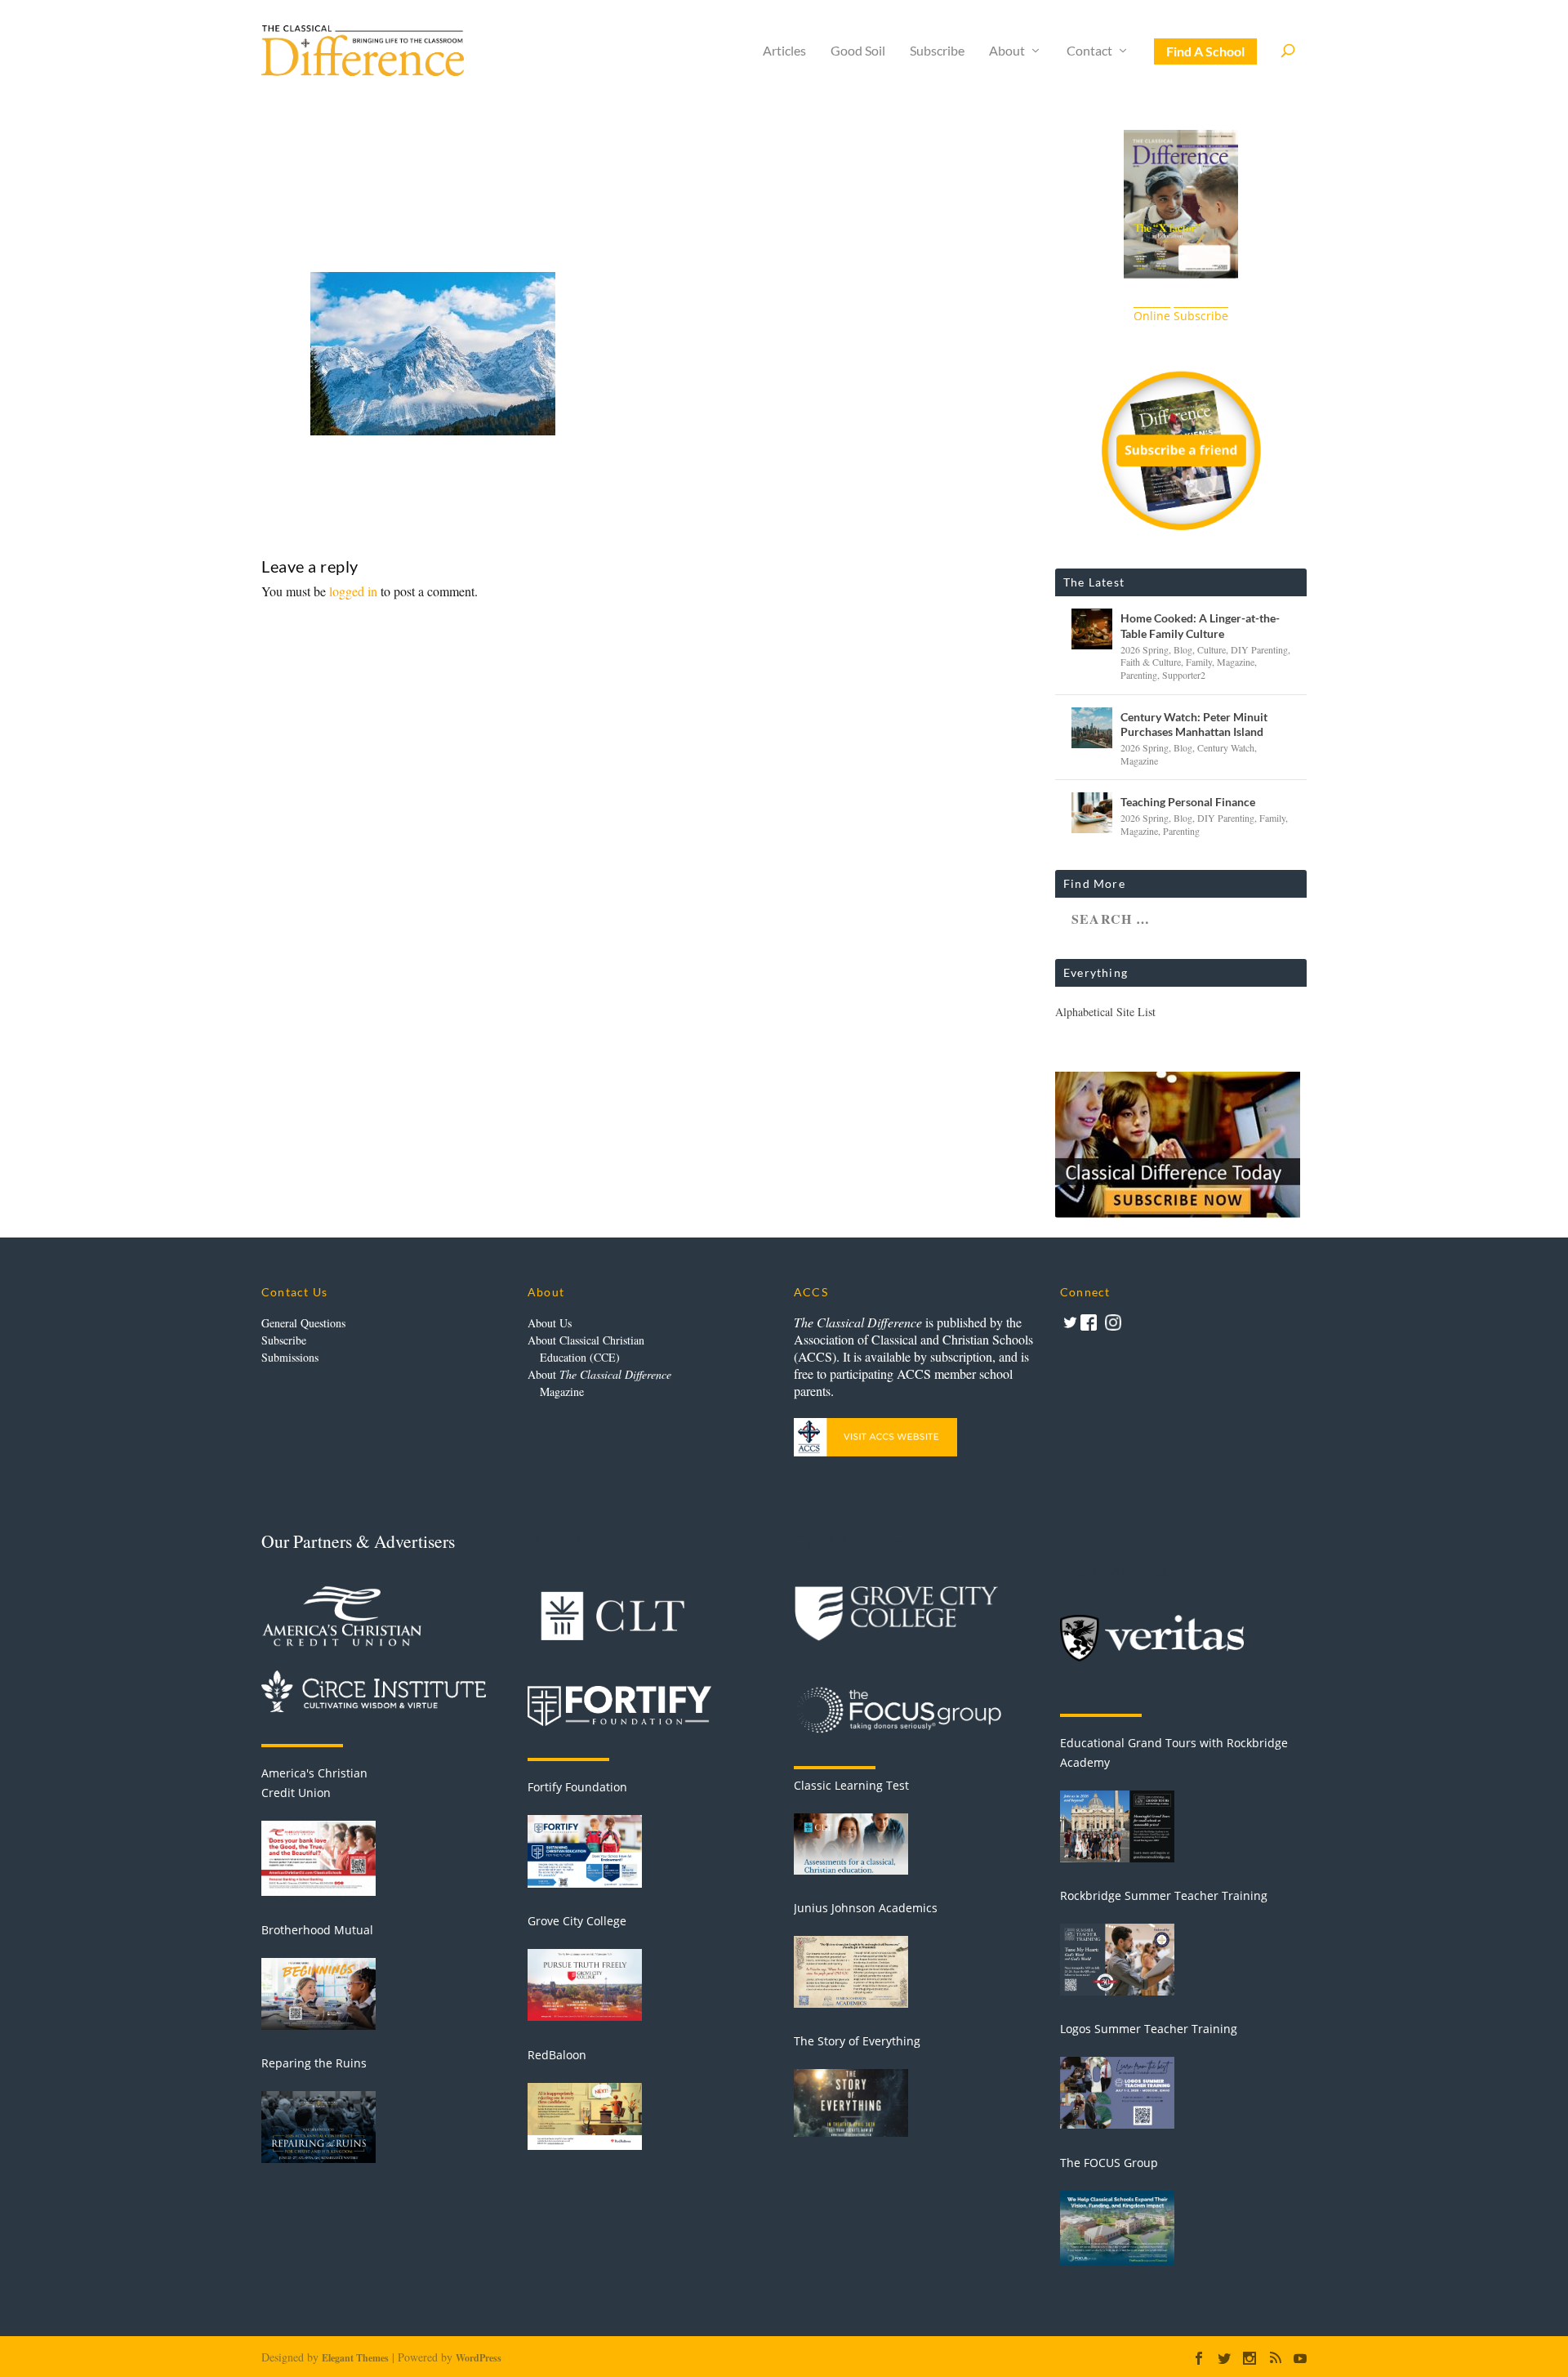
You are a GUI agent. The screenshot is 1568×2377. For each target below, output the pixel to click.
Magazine (1236, 662)
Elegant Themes (355, 2358)
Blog (1183, 649)
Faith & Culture (1151, 662)
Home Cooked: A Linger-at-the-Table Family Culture (1200, 625)
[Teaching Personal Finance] (1092, 813)
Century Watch (1226, 747)
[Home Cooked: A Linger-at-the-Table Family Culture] (1092, 629)
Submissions (290, 1357)
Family (1199, 662)
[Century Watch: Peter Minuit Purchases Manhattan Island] (1092, 728)
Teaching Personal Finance (1188, 802)
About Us (550, 1323)
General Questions (303, 1323)
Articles (784, 51)
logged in (353, 591)
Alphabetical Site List (1105, 1012)
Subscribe (937, 51)
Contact (1089, 51)
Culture (1212, 649)
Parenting (1139, 675)
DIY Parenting (1259, 649)
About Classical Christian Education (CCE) (586, 1349)
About (1007, 51)
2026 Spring (1145, 649)
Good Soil (858, 51)
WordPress (479, 2358)
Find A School (1205, 51)
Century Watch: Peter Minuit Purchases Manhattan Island (1194, 724)
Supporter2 (1184, 675)
